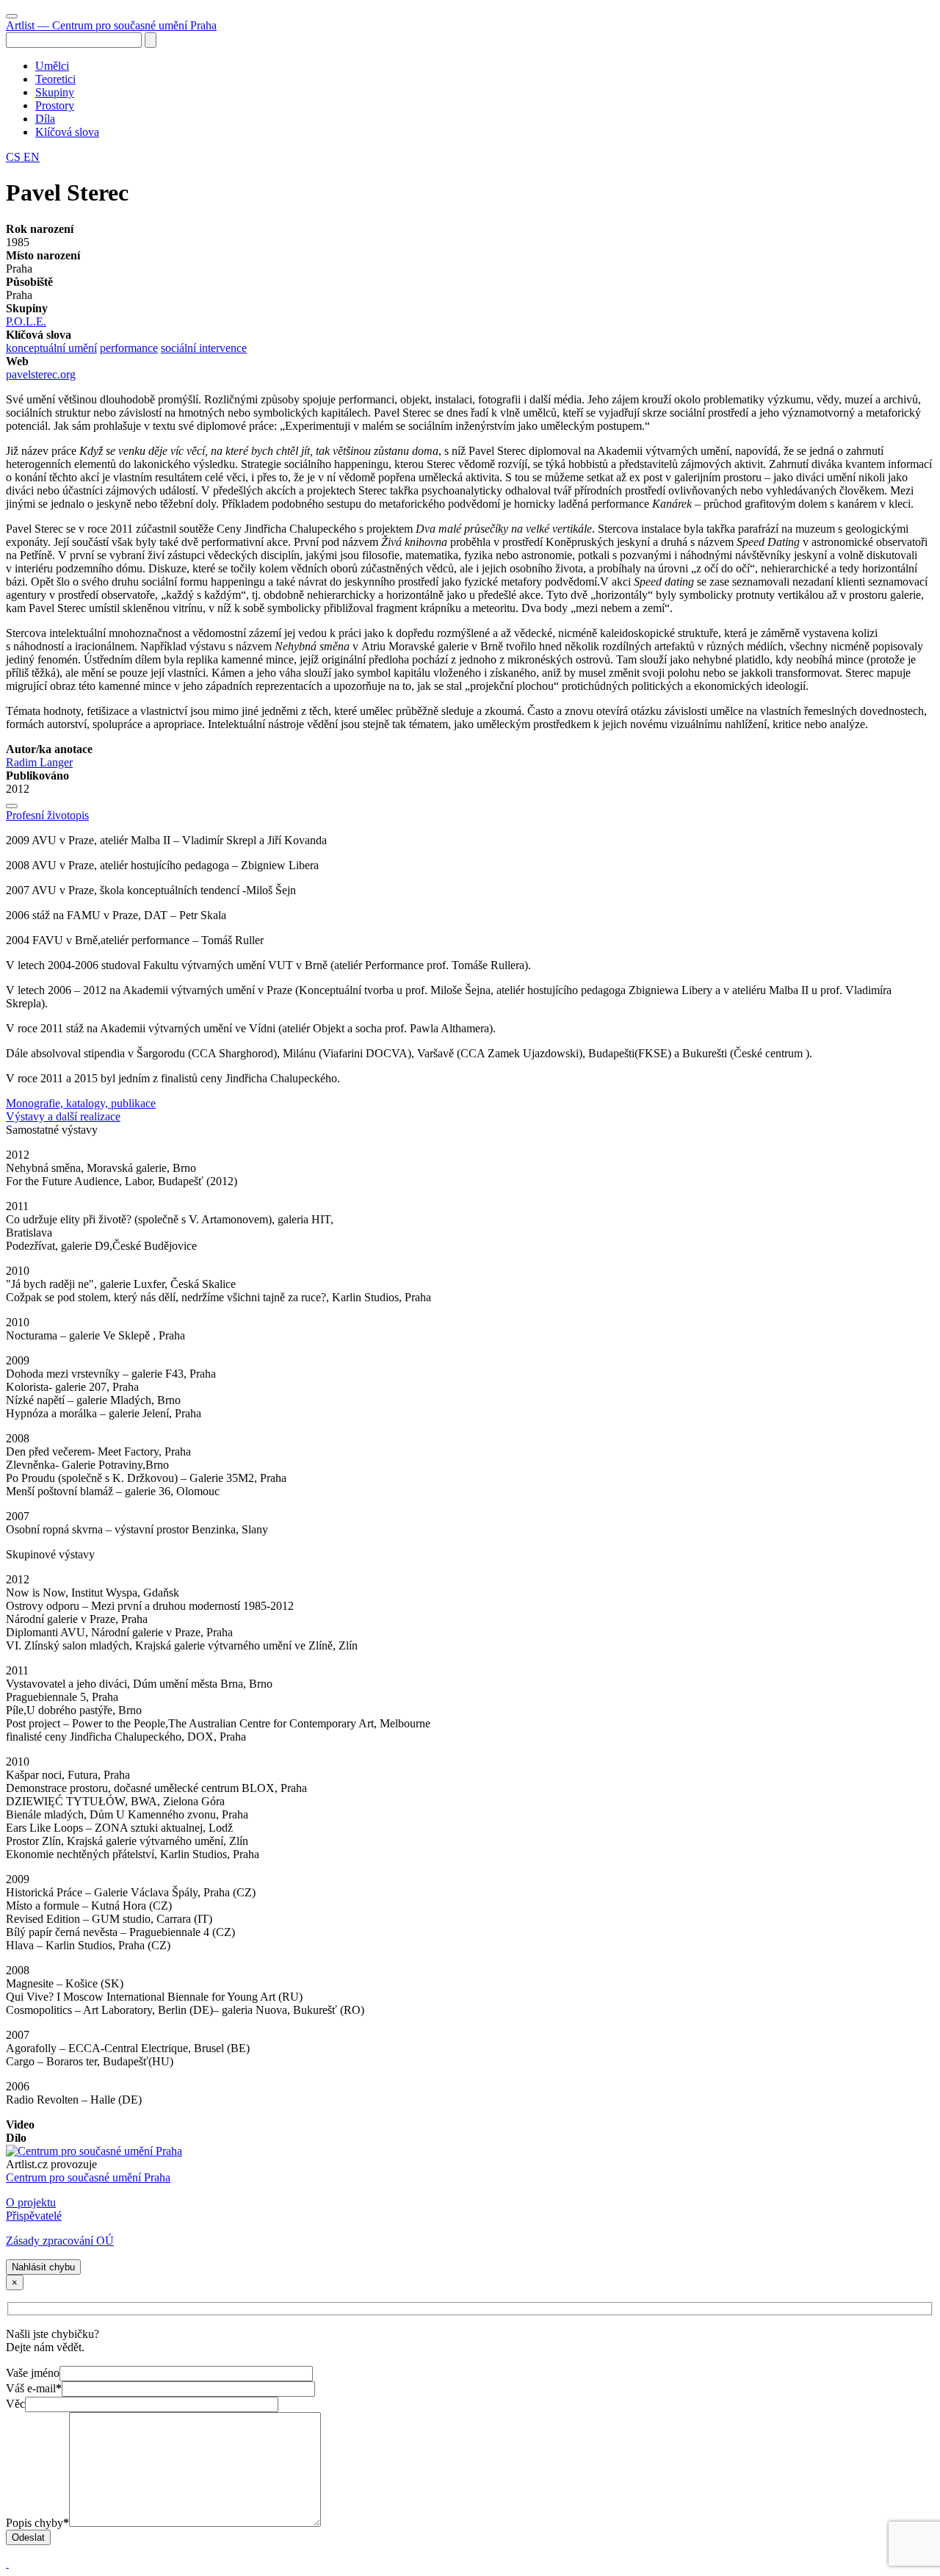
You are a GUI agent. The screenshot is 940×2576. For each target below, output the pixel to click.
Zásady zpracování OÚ (60, 2241)
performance (129, 348)
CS (15, 157)
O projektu (31, 2202)
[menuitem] (485, 66)
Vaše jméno (33, 2373)
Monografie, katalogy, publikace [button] (81, 1103)
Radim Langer (39, 762)
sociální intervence (204, 348)
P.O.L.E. (26, 321)
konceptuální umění (51, 348)
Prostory (55, 105)
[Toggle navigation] (12, 16)
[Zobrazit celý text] (12, 806)
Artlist (111, 25)
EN (32, 157)
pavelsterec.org (41, 374)
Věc (15, 2404)
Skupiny (55, 92)
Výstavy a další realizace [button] (63, 1116)
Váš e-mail (34, 2388)
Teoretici (55, 79)
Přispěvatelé (34, 2216)
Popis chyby (37, 2523)
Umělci (52, 66)
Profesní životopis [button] (47, 815)
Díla (45, 119)
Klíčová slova (67, 132)
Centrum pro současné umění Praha (88, 2177)
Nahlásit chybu (43, 2267)
